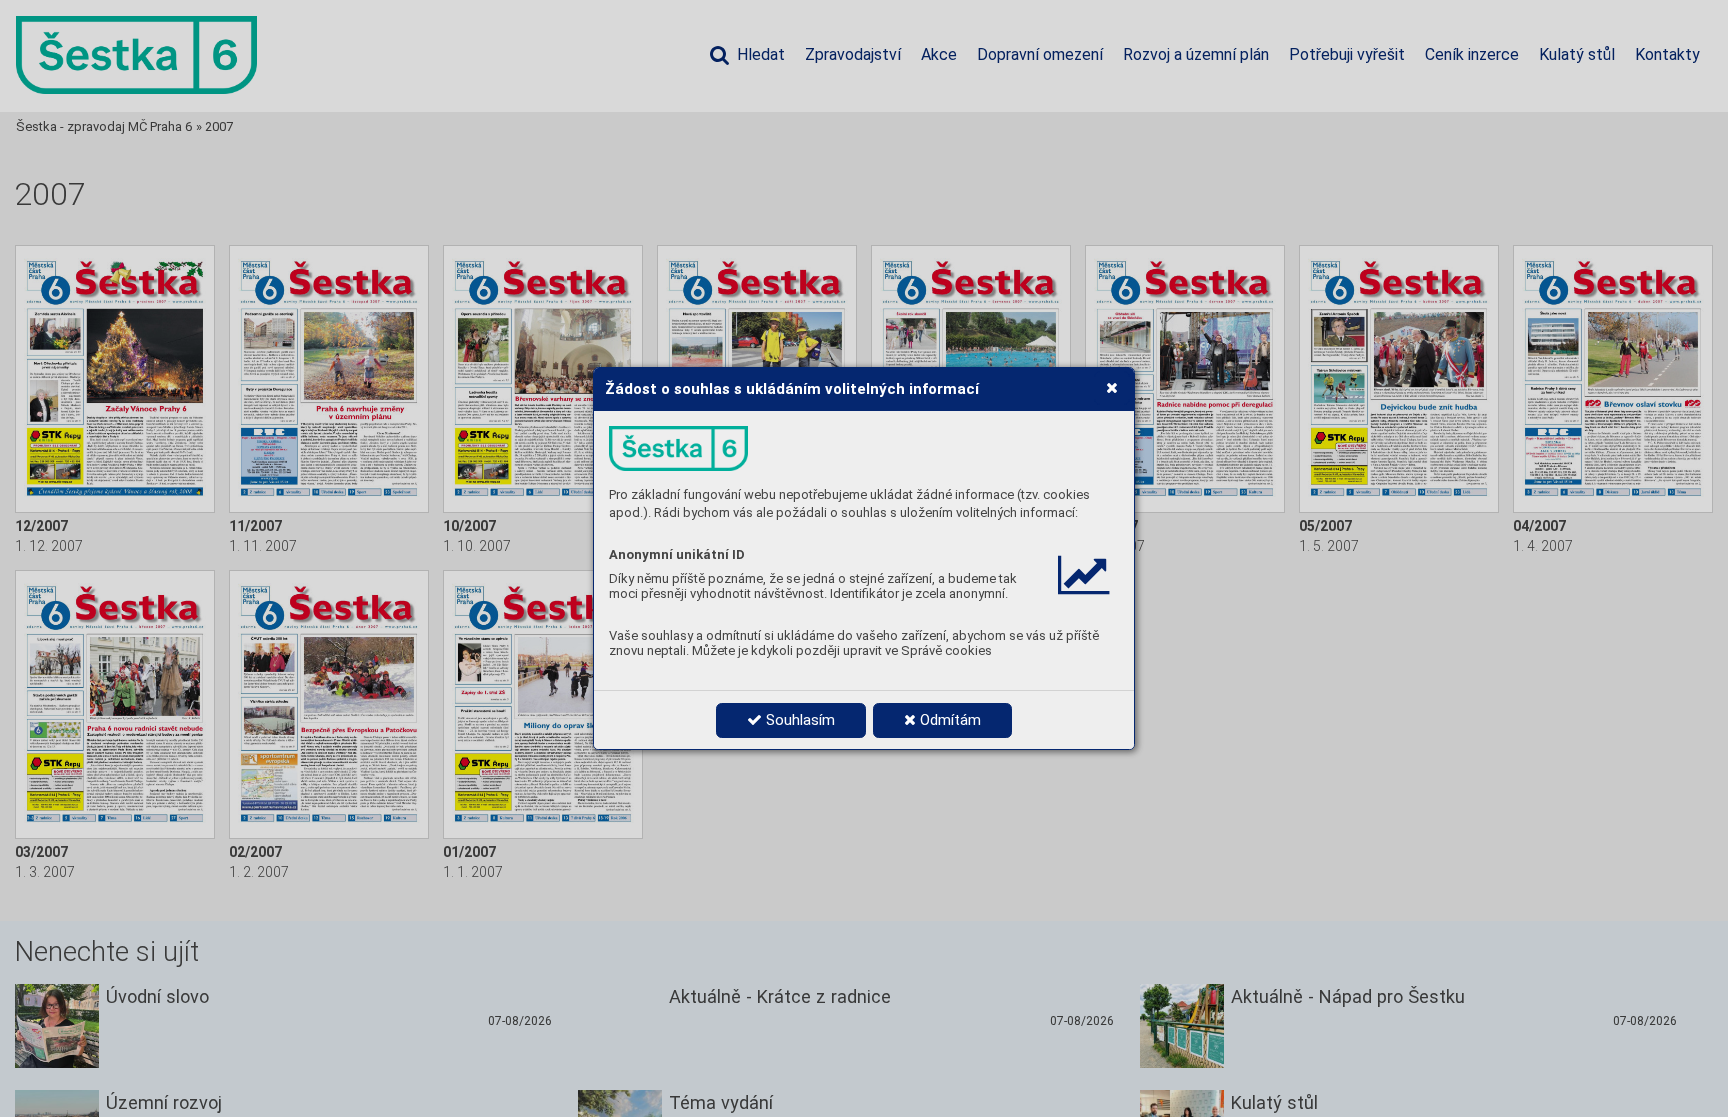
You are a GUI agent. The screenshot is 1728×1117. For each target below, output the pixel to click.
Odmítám (948, 720)
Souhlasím (798, 720)
